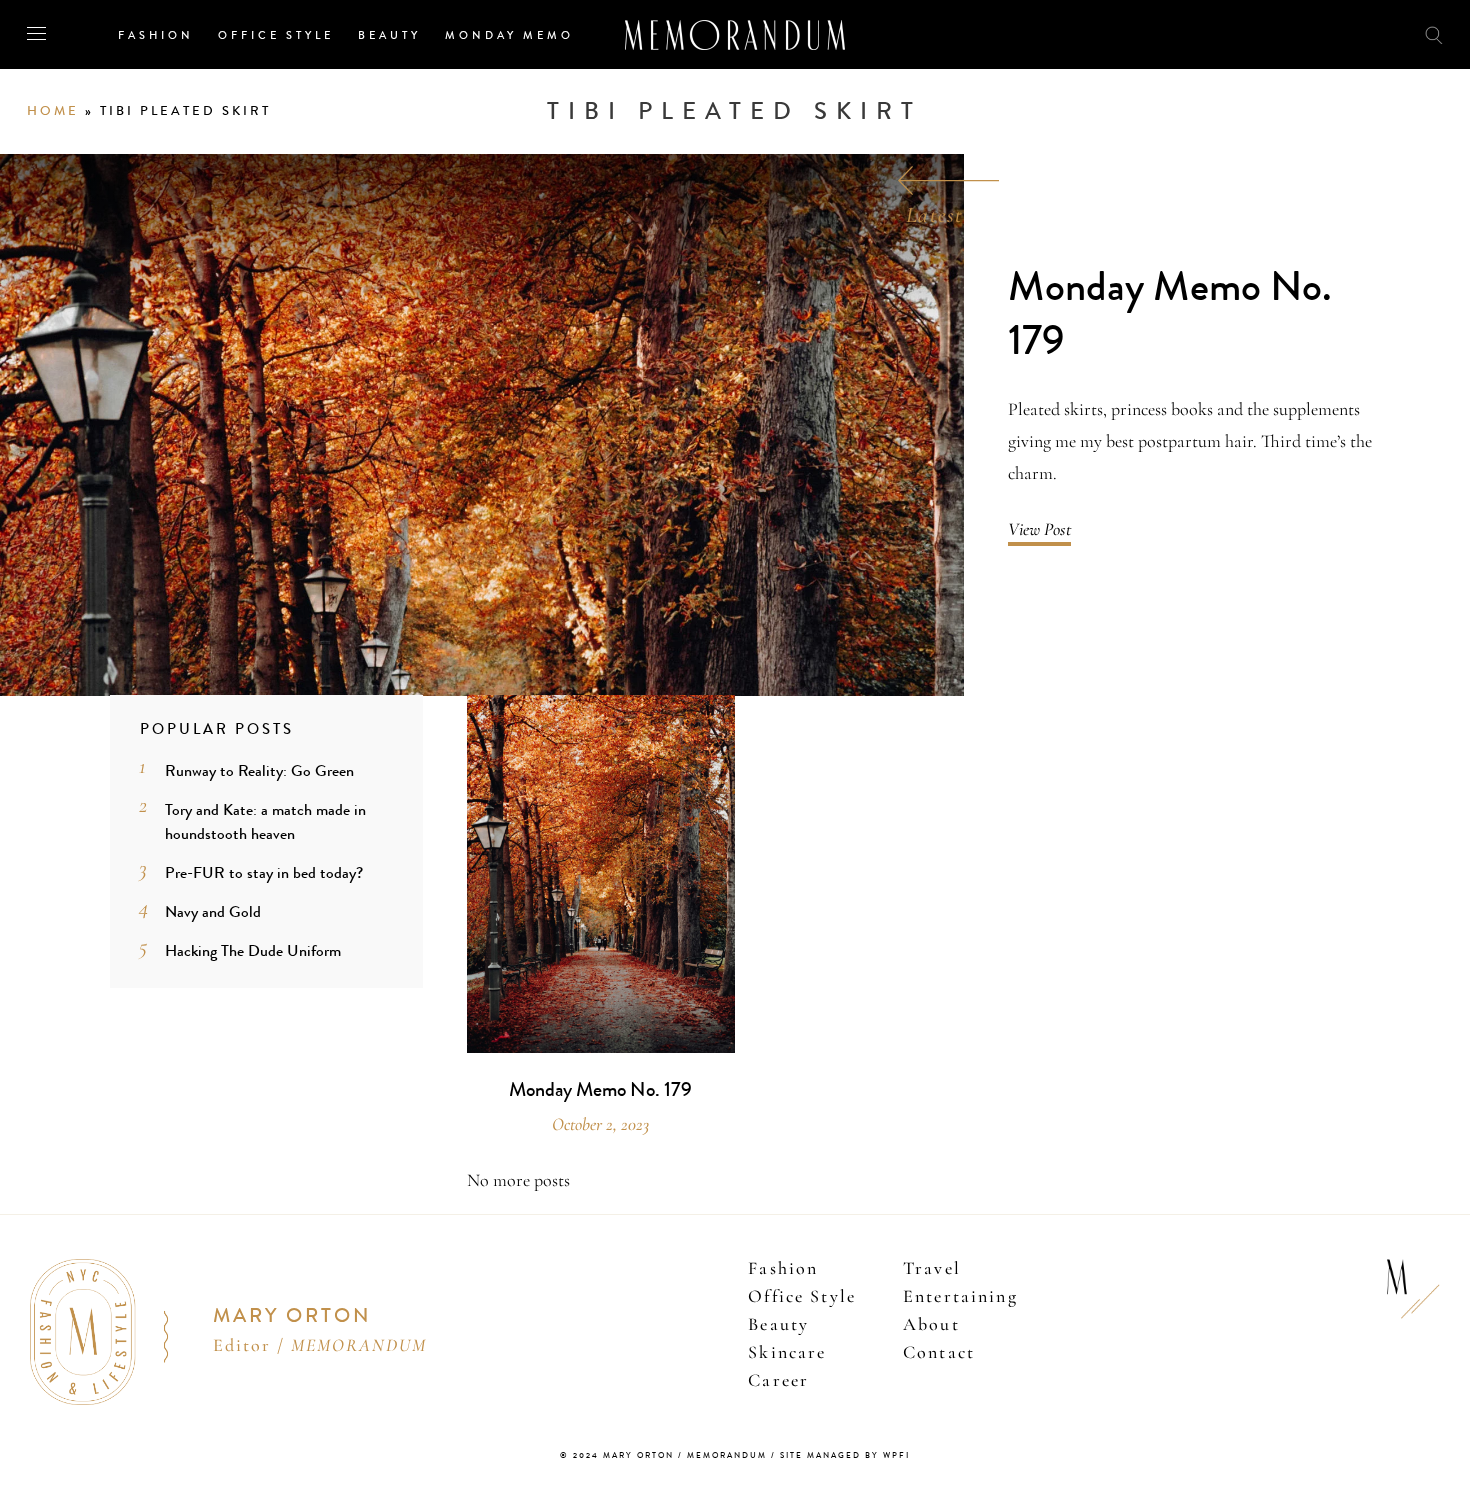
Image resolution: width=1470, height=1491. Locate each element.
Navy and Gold (213, 911)
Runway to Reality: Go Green (259, 770)
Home (53, 111)
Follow (1322, 33)
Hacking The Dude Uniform (253, 950)
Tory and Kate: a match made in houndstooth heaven (265, 821)
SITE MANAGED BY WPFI (845, 1455)
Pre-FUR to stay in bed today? (264, 872)
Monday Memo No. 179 (1170, 314)
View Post (1039, 529)
